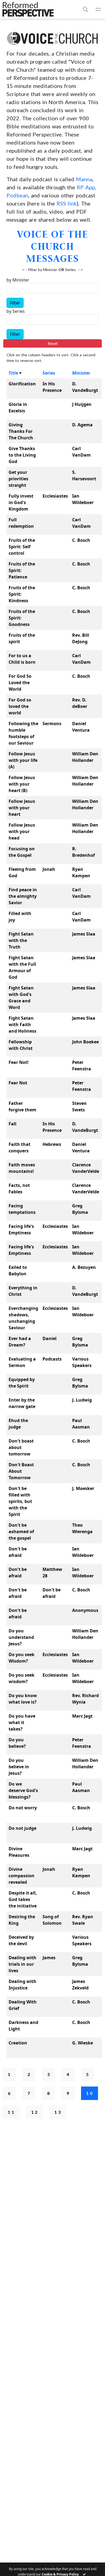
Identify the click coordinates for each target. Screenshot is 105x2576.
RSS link (67, 203)
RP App (86, 187)
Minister (81, 373)
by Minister (18, 280)
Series (49, 373)
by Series (16, 311)
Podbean (17, 195)
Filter (15, 303)
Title (13, 373)
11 (12, 2112)
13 (58, 2112)
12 (35, 2112)
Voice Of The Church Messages (53, 246)
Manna (84, 179)
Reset (53, 343)
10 (90, 2093)
